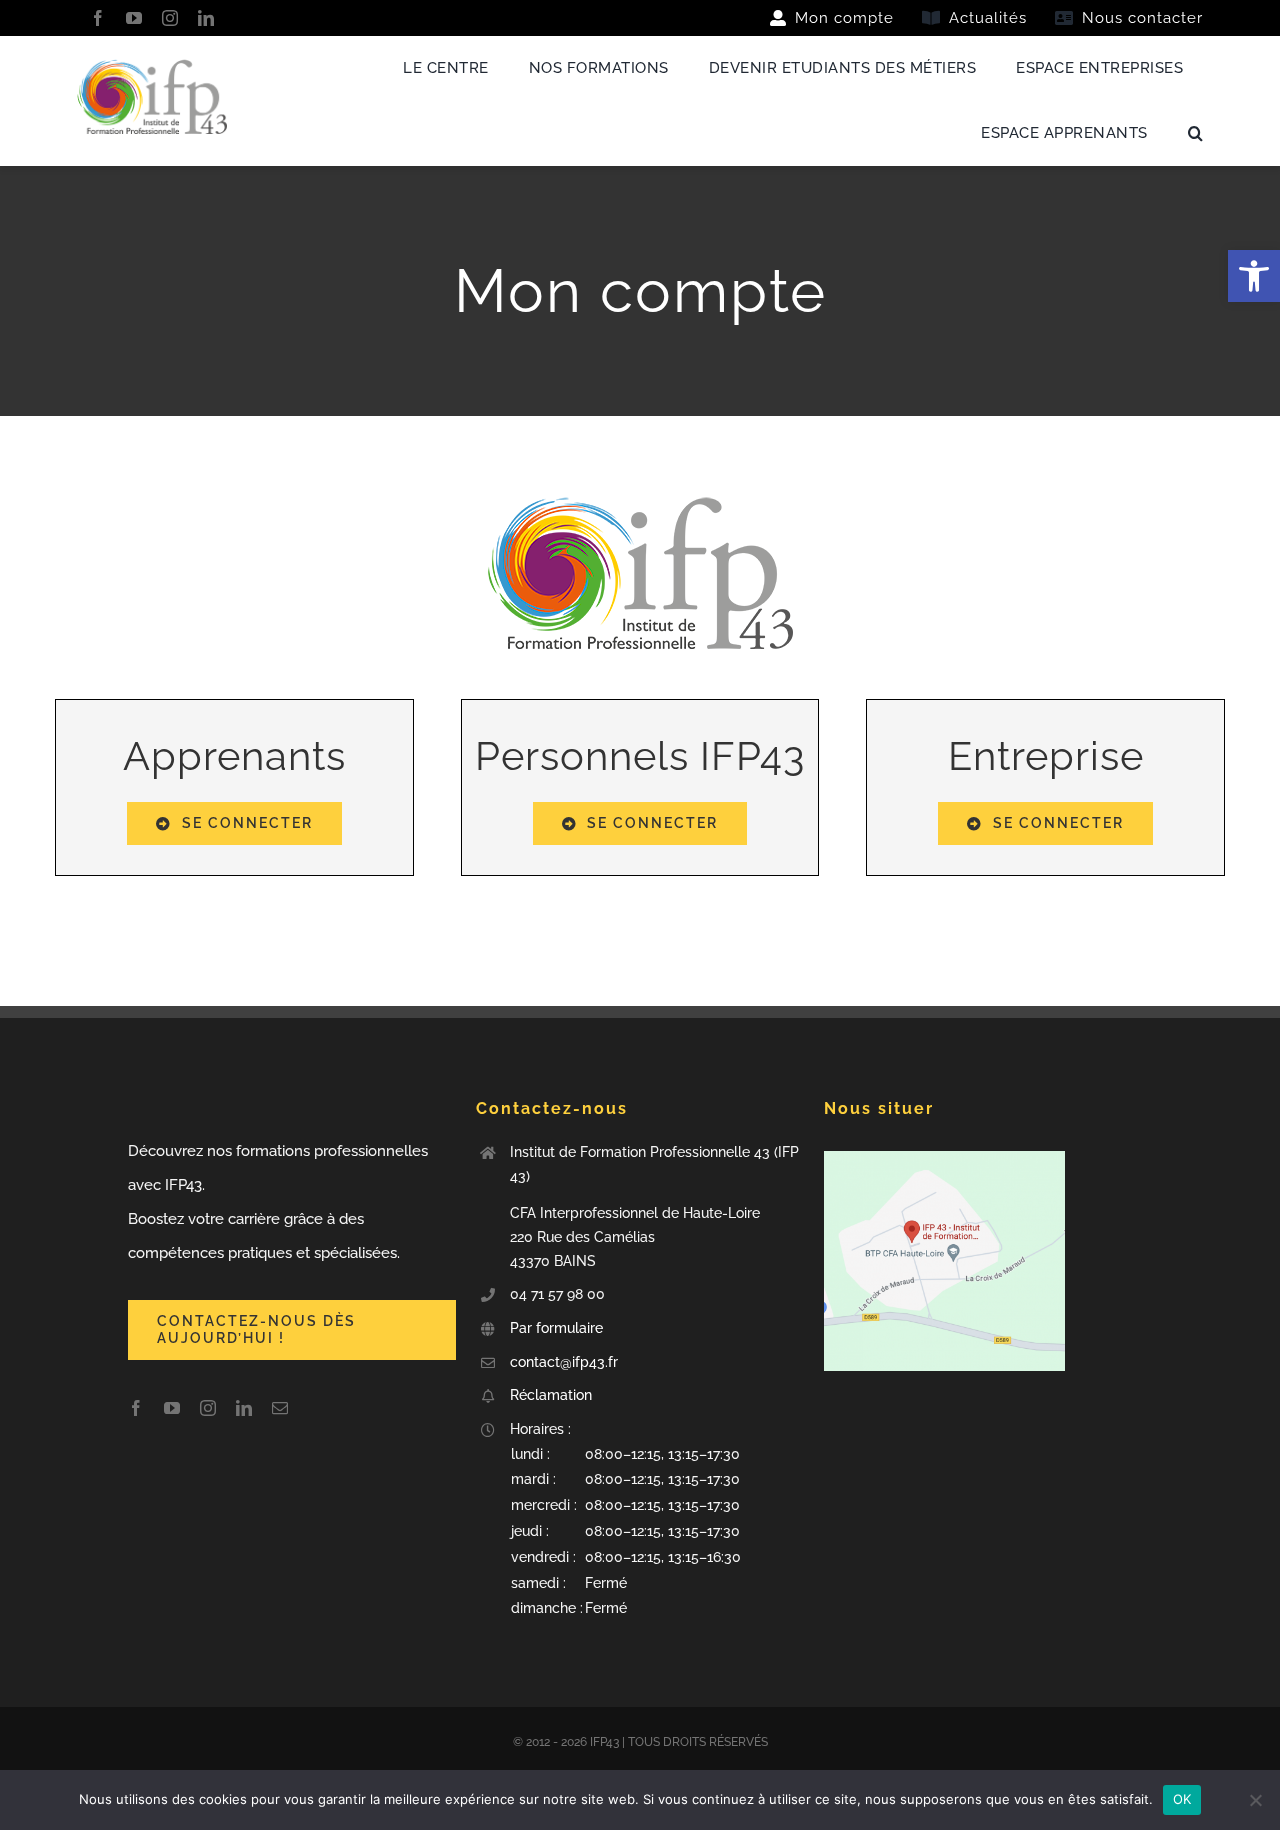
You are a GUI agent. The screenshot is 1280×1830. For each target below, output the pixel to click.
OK (1182, 1799)
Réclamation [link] (551, 1395)
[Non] (1255, 1800)
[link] (1254, 276)
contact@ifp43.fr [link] (564, 1362)
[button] (657, 1532)
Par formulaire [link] (558, 1328)
